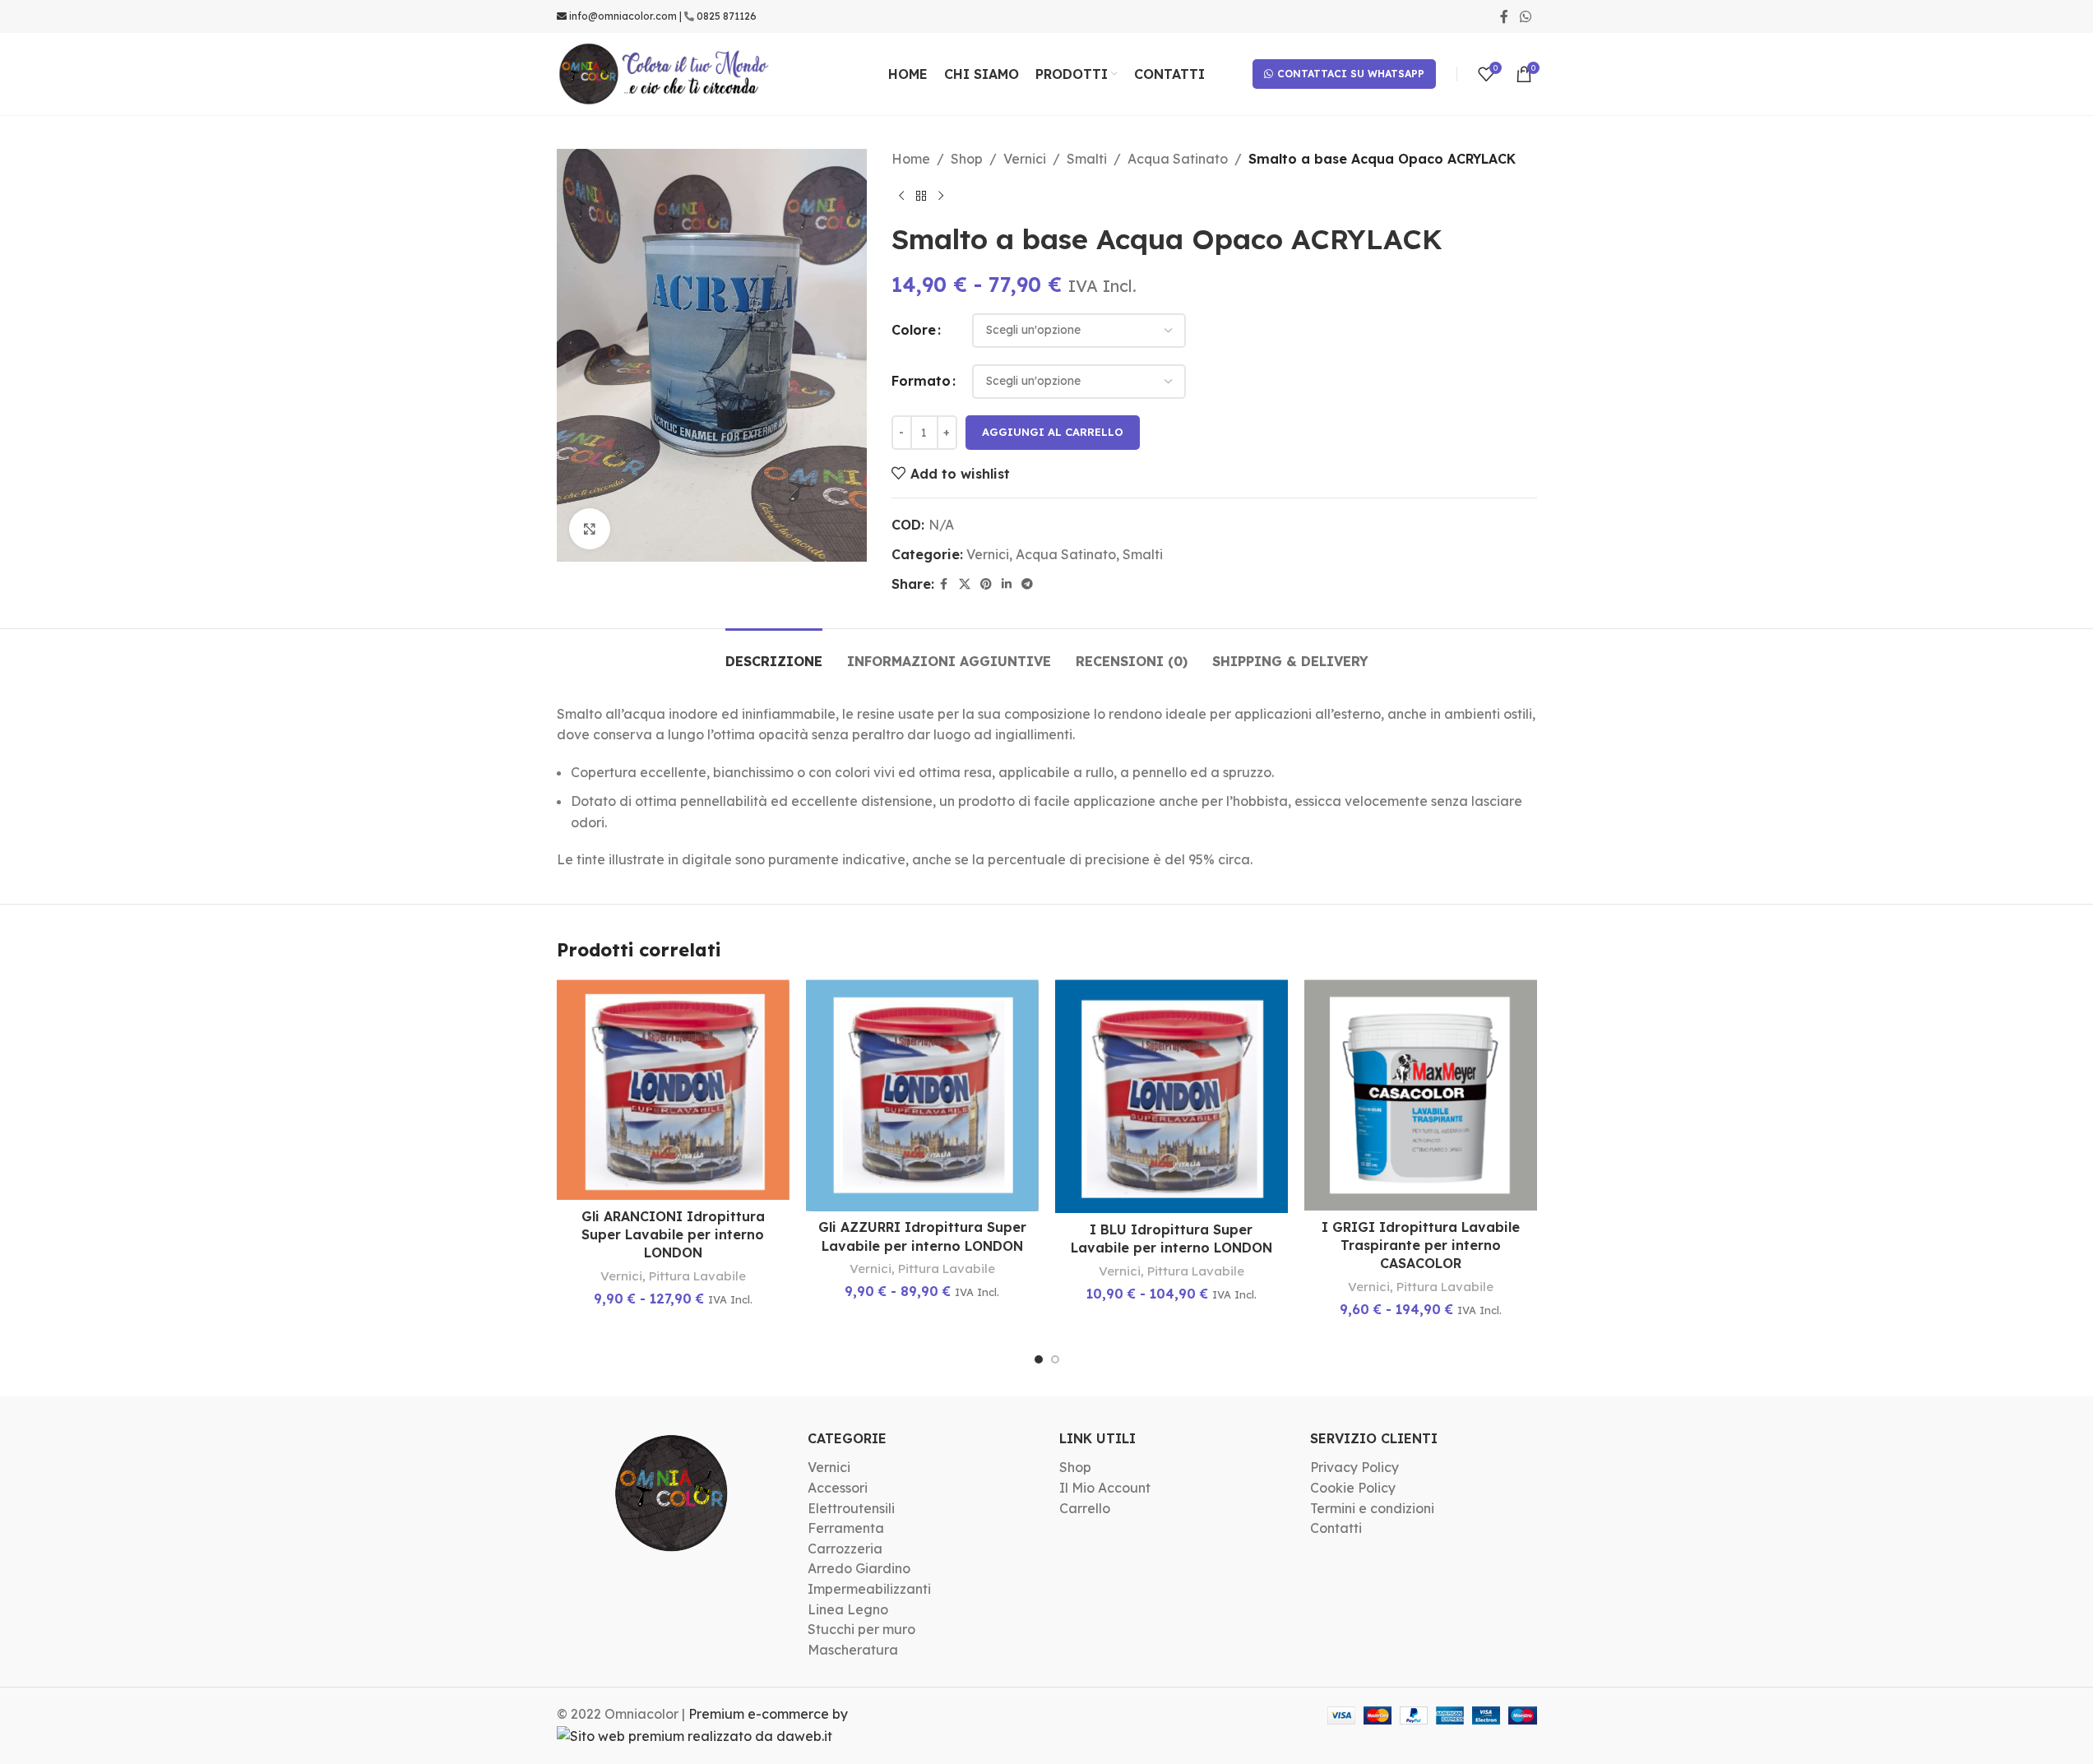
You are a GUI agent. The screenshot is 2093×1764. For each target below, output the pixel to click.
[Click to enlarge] (590, 529)
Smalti (1087, 159)
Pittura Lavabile (697, 1276)
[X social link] (965, 584)
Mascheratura (853, 1650)
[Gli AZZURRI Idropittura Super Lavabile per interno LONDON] (922, 1095)
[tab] (774, 653)
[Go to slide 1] (1039, 1359)
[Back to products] (921, 197)
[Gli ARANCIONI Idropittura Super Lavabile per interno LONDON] (673, 1090)
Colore (914, 330)
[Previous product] (901, 197)
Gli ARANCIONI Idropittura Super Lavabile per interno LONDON (673, 1235)
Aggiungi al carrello (1053, 432)
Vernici (1025, 159)
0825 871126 (727, 16)
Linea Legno (848, 1609)
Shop (967, 159)
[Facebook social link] (1504, 16)
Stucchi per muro (861, 1629)
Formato (921, 381)
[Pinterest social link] (986, 584)
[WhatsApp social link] (1525, 16)
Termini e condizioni (1372, 1508)
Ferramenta (846, 1528)
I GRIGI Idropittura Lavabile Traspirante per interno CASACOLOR (1421, 1245)
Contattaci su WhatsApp (1351, 74)
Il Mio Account (1105, 1488)
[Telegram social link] (1027, 584)
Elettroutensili (851, 1508)
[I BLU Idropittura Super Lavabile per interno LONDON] (1172, 1096)
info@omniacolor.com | (625, 16)
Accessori (838, 1488)
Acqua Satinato (1178, 159)
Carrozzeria (845, 1549)
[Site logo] (664, 72)
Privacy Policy (1354, 1467)
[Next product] (941, 197)
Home (911, 159)
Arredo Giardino (859, 1568)
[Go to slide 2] (1055, 1359)
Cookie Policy (1353, 1488)
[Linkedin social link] (1007, 584)
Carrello (1085, 1508)
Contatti (1336, 1528)
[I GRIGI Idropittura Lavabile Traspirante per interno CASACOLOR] (1421, 1095)
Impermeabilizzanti (869, 1589)
